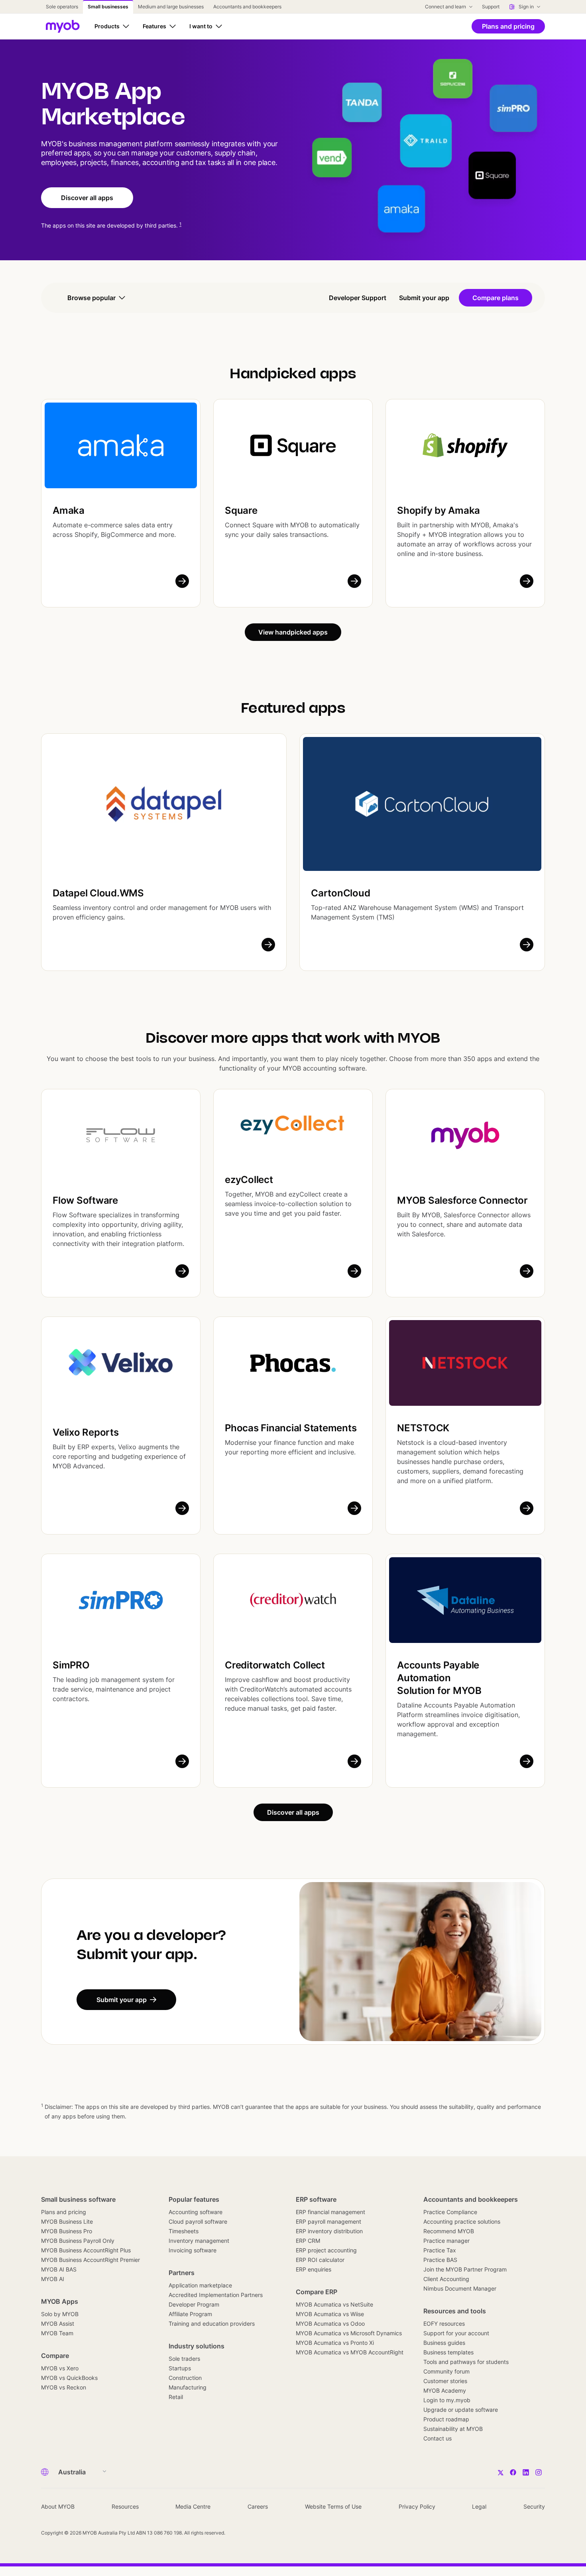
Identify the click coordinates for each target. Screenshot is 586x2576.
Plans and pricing (64, 2212)
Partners (182, 2273)
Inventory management (199, 2241)
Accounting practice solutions (462, 2221)
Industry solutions (197, 2346)
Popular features (194, 2199)
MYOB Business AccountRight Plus (86, 2250)
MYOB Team (57, 2333)
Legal (479, 2506)
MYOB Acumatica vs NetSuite (334, 2304)
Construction (185, 2378)
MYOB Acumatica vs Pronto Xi (335, 2343)
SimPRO (71, 1665)
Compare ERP (317, 2292)
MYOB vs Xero (60, 2368)
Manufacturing (188, 2387)
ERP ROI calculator (320, 2260)
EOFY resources (444, 2324)
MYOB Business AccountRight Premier (90, 2260)
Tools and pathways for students (466, 2362)
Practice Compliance (450, 2212)
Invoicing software (193, 2250)
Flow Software (85, 1200)
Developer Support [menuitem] (358, 298)
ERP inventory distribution (329, 2231)
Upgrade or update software (461, 2410)
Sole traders (184, 2359)
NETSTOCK (423, 1428)
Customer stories (445, 2381)
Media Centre (193, 2506)
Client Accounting (446, 2279)
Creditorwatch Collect (275, 1665)
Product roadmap (446, 2419)
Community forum (446, 2371)
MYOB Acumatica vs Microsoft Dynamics (349, 2333)
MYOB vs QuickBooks (69, 2378)
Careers (258, 2506)
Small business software (78, 2199)
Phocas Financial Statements (291, 1428)
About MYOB (58, 2506)
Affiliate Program (190, 2314)
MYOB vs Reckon (64, 2387)
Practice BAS (440, 2260)
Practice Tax (440, 2250)
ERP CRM (308, 2241)
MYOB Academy (445, 2390)
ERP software (316, 2199)
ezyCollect (249, 1180)
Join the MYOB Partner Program (465, 2269)
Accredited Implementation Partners (216, 2295)
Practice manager (446, 2241)
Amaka (69, 510)
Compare (55, 2356)
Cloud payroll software (198, 2221)
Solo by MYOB (60, 2314)
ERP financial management (330, 2212)
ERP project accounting (326, 2250)
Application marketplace (200, 2285)
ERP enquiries (314, 2269)
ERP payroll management (328, 2221)
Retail (176, 2397)
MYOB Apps (60, 2301)
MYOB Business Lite (67, 2221)
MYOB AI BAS (59, 2269)
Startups (180, 2368)
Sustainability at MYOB (453, 2429)
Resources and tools (455, 2311)
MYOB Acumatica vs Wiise (330, 2314)
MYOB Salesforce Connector (462, 1200)
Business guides (444, 2343)
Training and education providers (212, 2324)
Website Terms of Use (333, 2506)
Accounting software (196, 2212)
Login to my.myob (447, 2400)
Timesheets (184, 2231)
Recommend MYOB (449, 2231)
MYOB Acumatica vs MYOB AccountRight (350, 2352)
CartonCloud (340, 893)
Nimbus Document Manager (460, 2288)
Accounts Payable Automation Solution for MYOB (439, 1678)
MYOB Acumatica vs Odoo (330, 2324)
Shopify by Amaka (439, 510)
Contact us (438, 2438)
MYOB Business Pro (67, 2231)
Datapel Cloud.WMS (98, 893)
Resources (125, 2506)
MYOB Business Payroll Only (78, 2241)
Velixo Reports (86, 1432)
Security (534, 2506)
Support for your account (456, 2333)
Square (241, 510)
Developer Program (194, 2304)
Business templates (448, 2352)
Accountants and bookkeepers (471, 2199)
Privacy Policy (417, 2506)
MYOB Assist (58, 2324)
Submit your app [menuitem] (424, 298)
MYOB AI (53, 2279)
